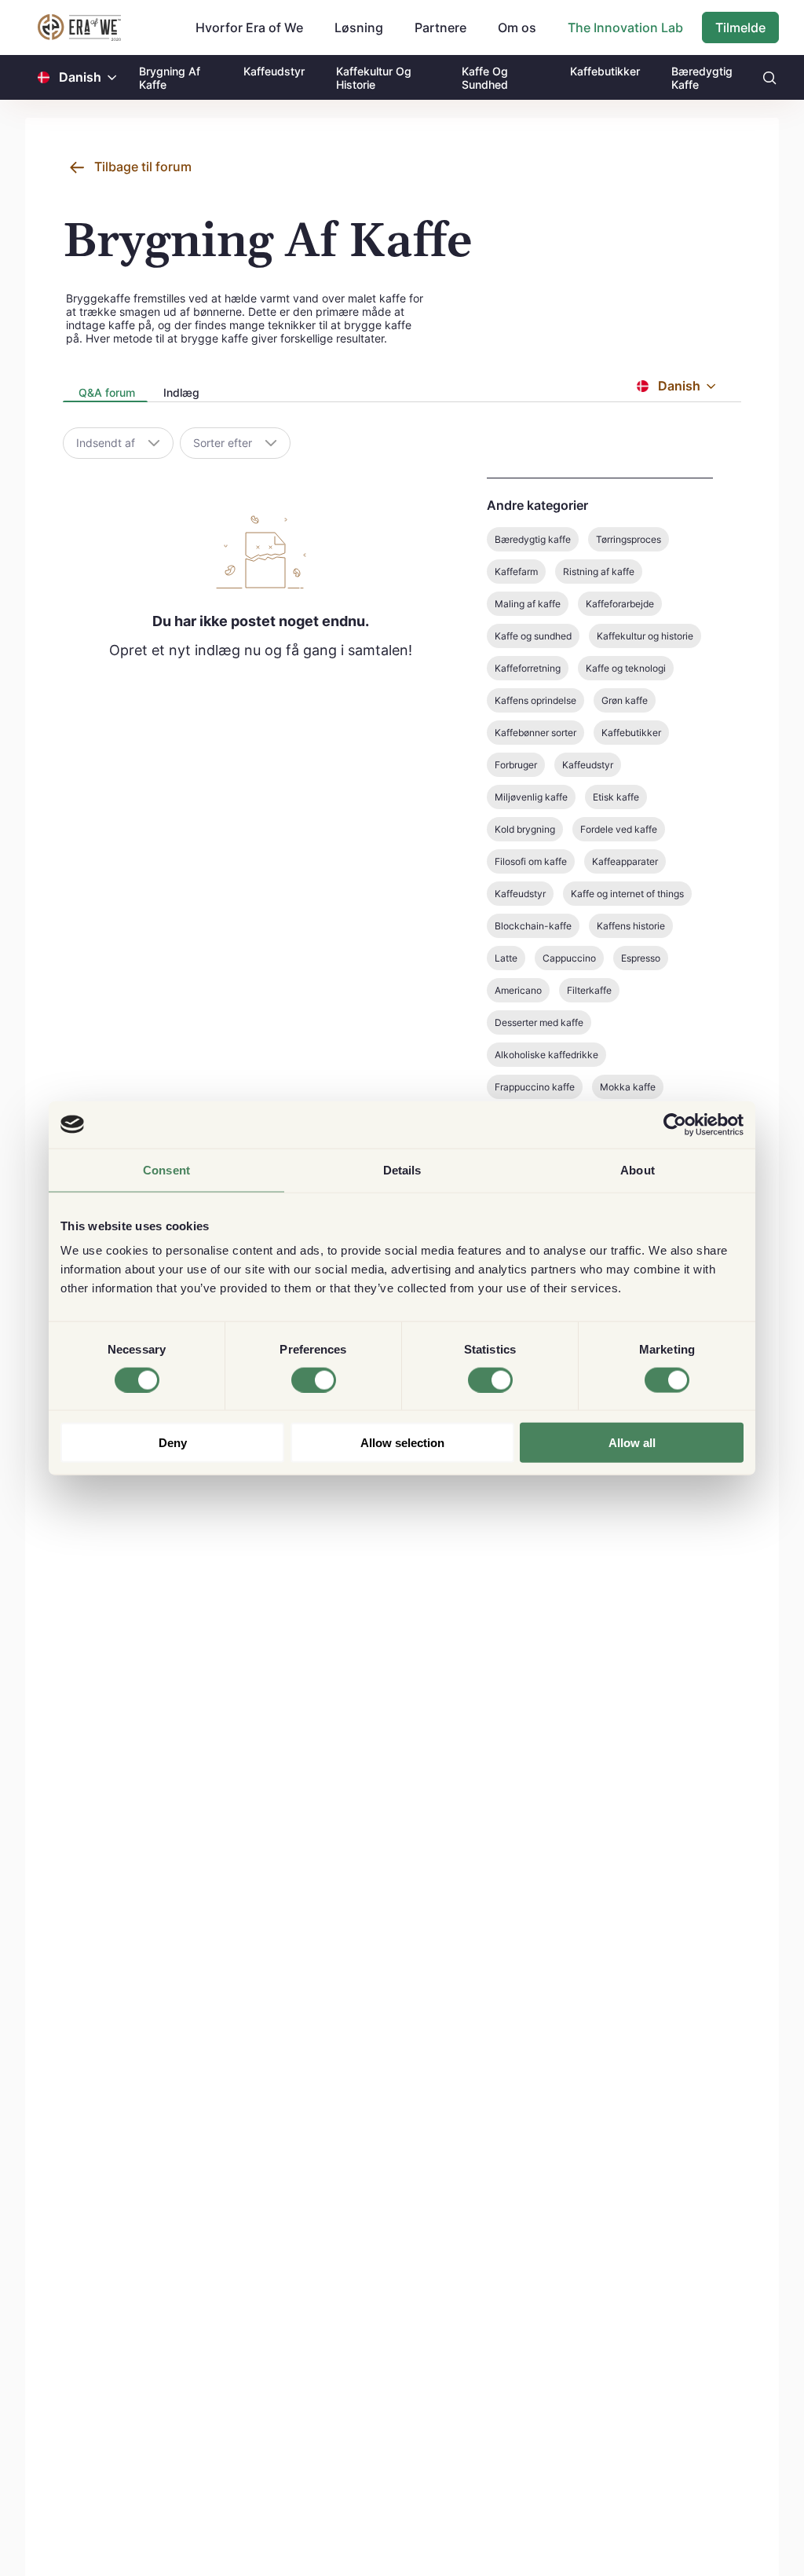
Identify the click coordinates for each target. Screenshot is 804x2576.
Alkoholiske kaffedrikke (546, 1055)
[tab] (105, 394)
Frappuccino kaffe (535, 1087)
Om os (517, 27)
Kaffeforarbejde (620, 604)
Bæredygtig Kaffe (702, 78)
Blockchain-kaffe (533, 926)
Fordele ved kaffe (619, 829)
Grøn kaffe (625, 700)
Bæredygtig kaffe (533, 539)
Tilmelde (740, 27)
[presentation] (105, 394)
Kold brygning (525, 829)
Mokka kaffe (628, 1087)
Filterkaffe (589, 990)
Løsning (359, 27)
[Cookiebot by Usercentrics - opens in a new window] (675, 1124)
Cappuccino (569, 958)
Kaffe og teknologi (626, 668)
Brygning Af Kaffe (170, 78)
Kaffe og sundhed (533, 636)
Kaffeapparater (625, 861)
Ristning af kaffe (599, 572)
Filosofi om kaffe (531, 861)
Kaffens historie (631, 926)
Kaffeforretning (528, 668)
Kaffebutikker (605, 71)
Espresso (641, 958)
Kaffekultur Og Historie (374, 78)
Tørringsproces (629, 539)
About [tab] (638, 1169)
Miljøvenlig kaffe (531, 797)
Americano (518, 990)
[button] (112, 77)
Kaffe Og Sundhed (485, 78)
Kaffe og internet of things (627, 894)
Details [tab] (402, 1169)
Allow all (632, 1443)
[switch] (314, 1380)
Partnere (440, 27)
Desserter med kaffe (539, 1022)
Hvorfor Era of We (249, 27)
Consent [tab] (166, 1169)
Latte (506, 958)
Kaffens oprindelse (535, 700)
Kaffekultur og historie (645, 636)
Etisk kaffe (616, 797)
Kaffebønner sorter (535, 733)
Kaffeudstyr (274, 71)
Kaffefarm (516, 572)
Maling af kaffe (528, 604)
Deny (173, 1443)
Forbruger (516, 765)
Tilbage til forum (143, 167)
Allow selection (402, 1443)
